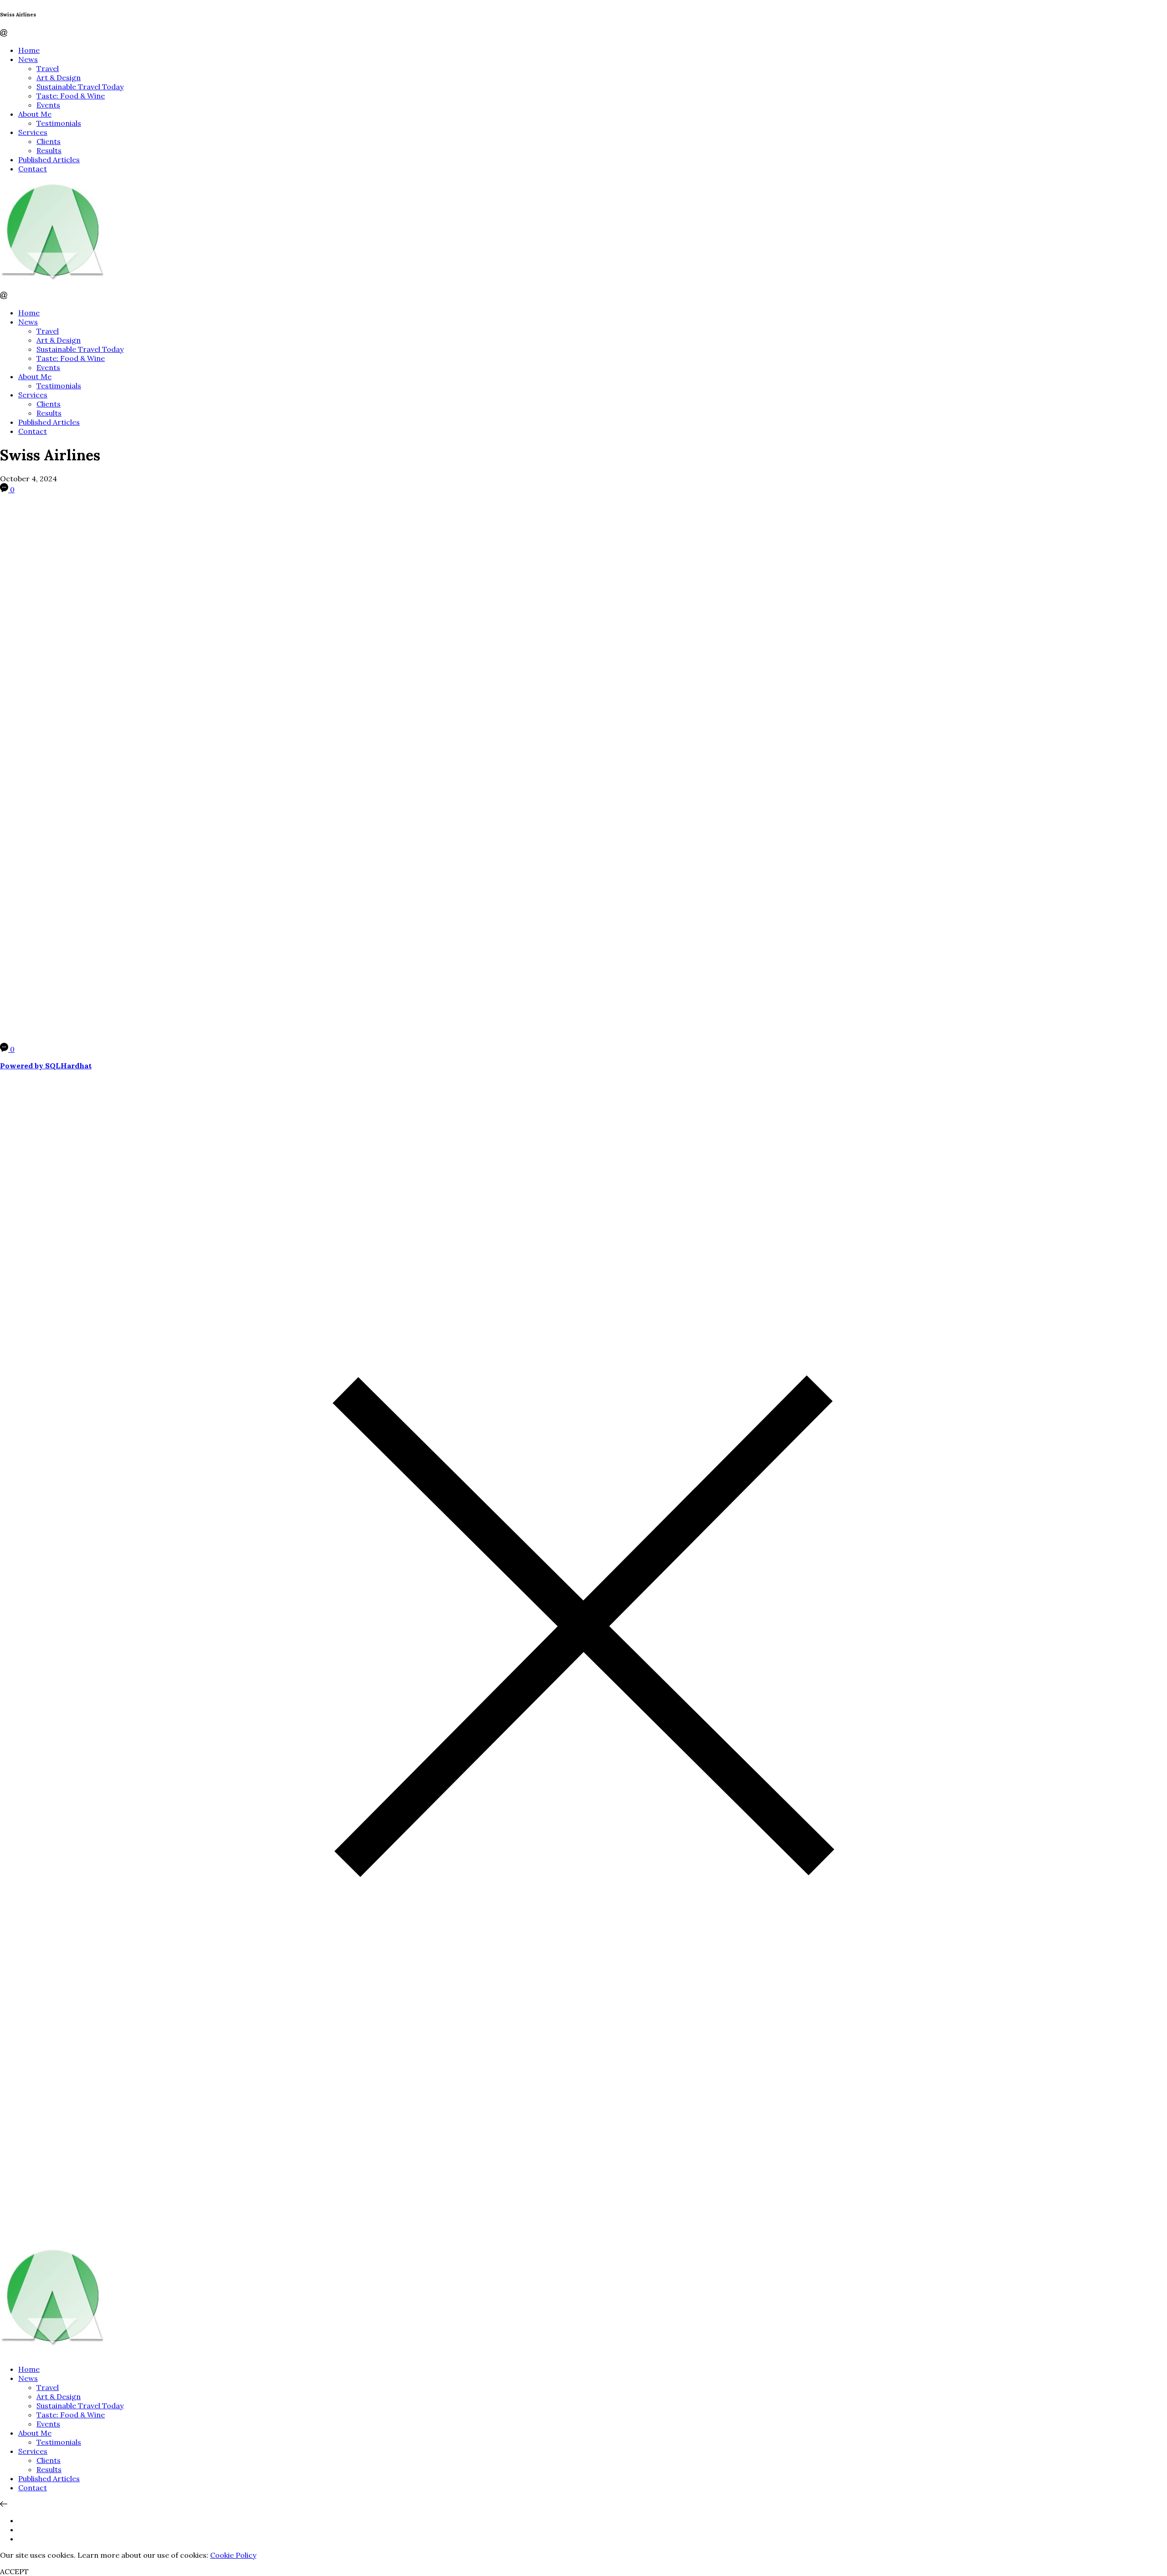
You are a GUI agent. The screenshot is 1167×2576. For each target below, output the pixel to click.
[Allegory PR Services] (55, 287)
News (28, 59)
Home (29, 50)
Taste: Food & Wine (71, 96)
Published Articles (49, 160)
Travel (48, 68)
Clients (49, 141)
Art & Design (59, 77)
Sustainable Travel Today (80, 87)
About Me (35, 114)
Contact (33, 169)
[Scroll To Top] (4, 2504)
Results (49, 150)
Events (48, 105)
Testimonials (59, 123)
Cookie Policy (233, 2555)
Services (33, 132)
